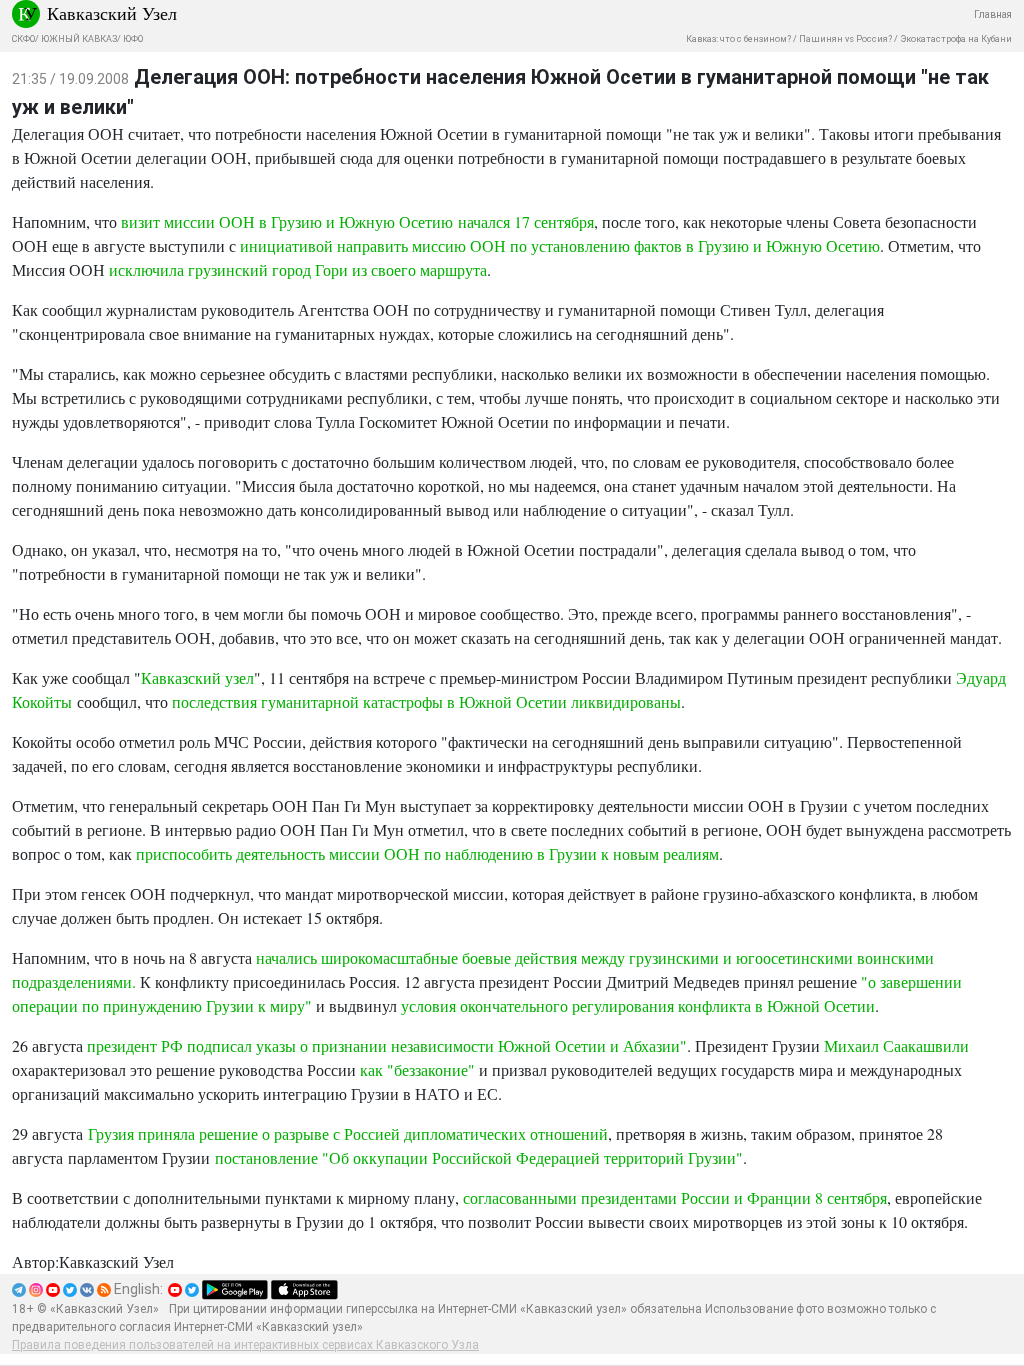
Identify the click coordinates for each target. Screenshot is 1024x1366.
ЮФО (133, 39)
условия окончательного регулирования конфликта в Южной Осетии (638, 1005)
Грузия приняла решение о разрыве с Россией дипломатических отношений (348, 1133)
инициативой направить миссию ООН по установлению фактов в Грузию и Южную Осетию (560, 245)
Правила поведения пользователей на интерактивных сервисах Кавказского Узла (245, 1345)
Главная (993, 14)
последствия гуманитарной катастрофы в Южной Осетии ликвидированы (426, 701)
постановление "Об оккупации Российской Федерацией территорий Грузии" (479, 1157)
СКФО (23, 39)
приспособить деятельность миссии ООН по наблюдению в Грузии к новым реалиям (427, 853)
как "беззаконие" (417, 1069)
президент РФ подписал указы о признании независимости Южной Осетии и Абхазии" (387, 1045)
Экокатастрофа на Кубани (956, 39)
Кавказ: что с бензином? (738, 39)
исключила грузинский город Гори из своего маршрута (298, 269)
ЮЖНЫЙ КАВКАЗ (79, 39)
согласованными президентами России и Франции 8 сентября (675, 1197)
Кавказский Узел (112, 13)
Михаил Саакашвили (896, 1045)
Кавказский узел (197, 677)
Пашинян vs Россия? (845, 39)
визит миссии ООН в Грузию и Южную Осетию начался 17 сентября (357, 221)
